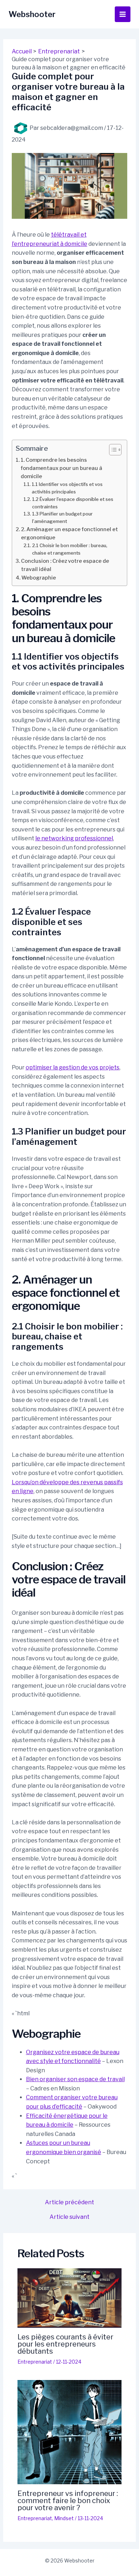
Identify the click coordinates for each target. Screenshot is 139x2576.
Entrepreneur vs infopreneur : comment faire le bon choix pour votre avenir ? (68, 2501)
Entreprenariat (35, 2362)
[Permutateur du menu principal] (123, 14)
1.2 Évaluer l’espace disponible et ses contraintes (73, 503)
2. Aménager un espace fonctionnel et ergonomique (69, 533)
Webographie (39, 578)
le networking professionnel (74, 838)
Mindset (64, 2518)
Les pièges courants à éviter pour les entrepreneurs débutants (65, 2344)
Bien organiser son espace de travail (75, 2079)
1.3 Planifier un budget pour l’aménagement (62, 517)
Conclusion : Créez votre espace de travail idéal (65, 565)
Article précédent (69, 2202)
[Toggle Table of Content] (112, 450)
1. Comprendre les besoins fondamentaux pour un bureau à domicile (61, 468)
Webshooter (32, 14)
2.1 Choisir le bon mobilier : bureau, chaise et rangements (70, 549)
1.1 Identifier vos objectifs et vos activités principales (67, 488)
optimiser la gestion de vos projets (73, 1067)
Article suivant (69, 2217)
